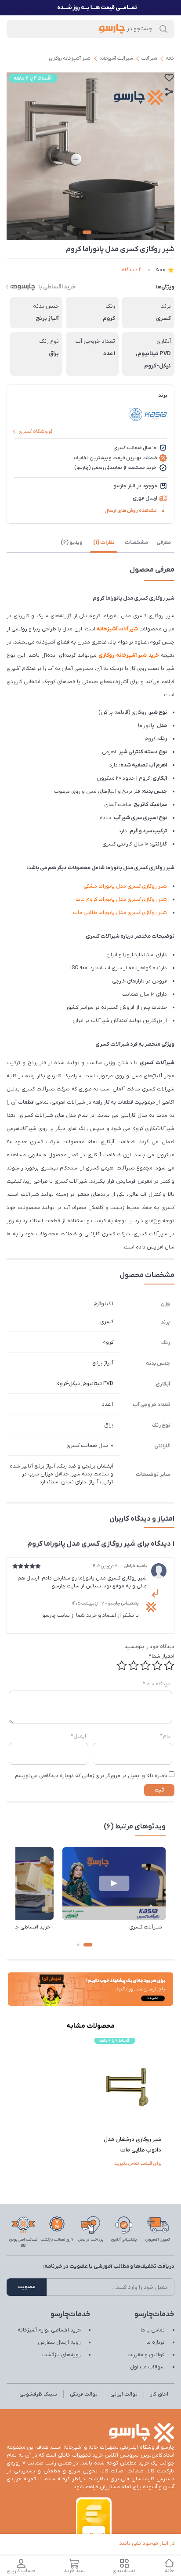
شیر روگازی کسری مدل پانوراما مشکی (125, 886)
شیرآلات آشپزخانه (116, 58)
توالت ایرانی (124, 2394)
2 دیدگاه (132, 270)
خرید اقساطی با (57, 287)
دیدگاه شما (156, 1684)
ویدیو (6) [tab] (72, 543)
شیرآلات (149, 58)
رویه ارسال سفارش (59, 2342)
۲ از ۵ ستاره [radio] (157, 1666)
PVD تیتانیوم (98, 1384)
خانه (170, 58)
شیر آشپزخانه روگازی (70, 58)
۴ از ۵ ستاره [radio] (134, 1666)
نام (165, 1736)
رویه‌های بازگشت (62, 2355)
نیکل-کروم (68, 1384)
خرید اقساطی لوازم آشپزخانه (49, 2330)
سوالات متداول (147, 2367)
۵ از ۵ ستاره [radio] (122, 1666)
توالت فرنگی (84, 2394)
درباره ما (156, 2342)
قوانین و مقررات (146, 2355)
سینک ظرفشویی (38, 2394)
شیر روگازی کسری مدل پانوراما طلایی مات (120, 913)
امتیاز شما (162, 1656)
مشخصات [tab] (136, 543)
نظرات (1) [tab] (104, 543)
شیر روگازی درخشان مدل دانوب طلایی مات (132, 2145)
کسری (107, 1322)
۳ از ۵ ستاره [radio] (145, 1666)
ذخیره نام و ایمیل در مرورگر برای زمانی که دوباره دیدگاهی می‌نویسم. (90, 1776)
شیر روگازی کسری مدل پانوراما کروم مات (121, 899)
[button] (88, 1945)
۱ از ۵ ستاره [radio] (169, 1666)
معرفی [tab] (164, 543)
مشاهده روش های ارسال (131, 511)
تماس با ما (153, 2330)
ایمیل (78, 1736)
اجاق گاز (159, 2394)
